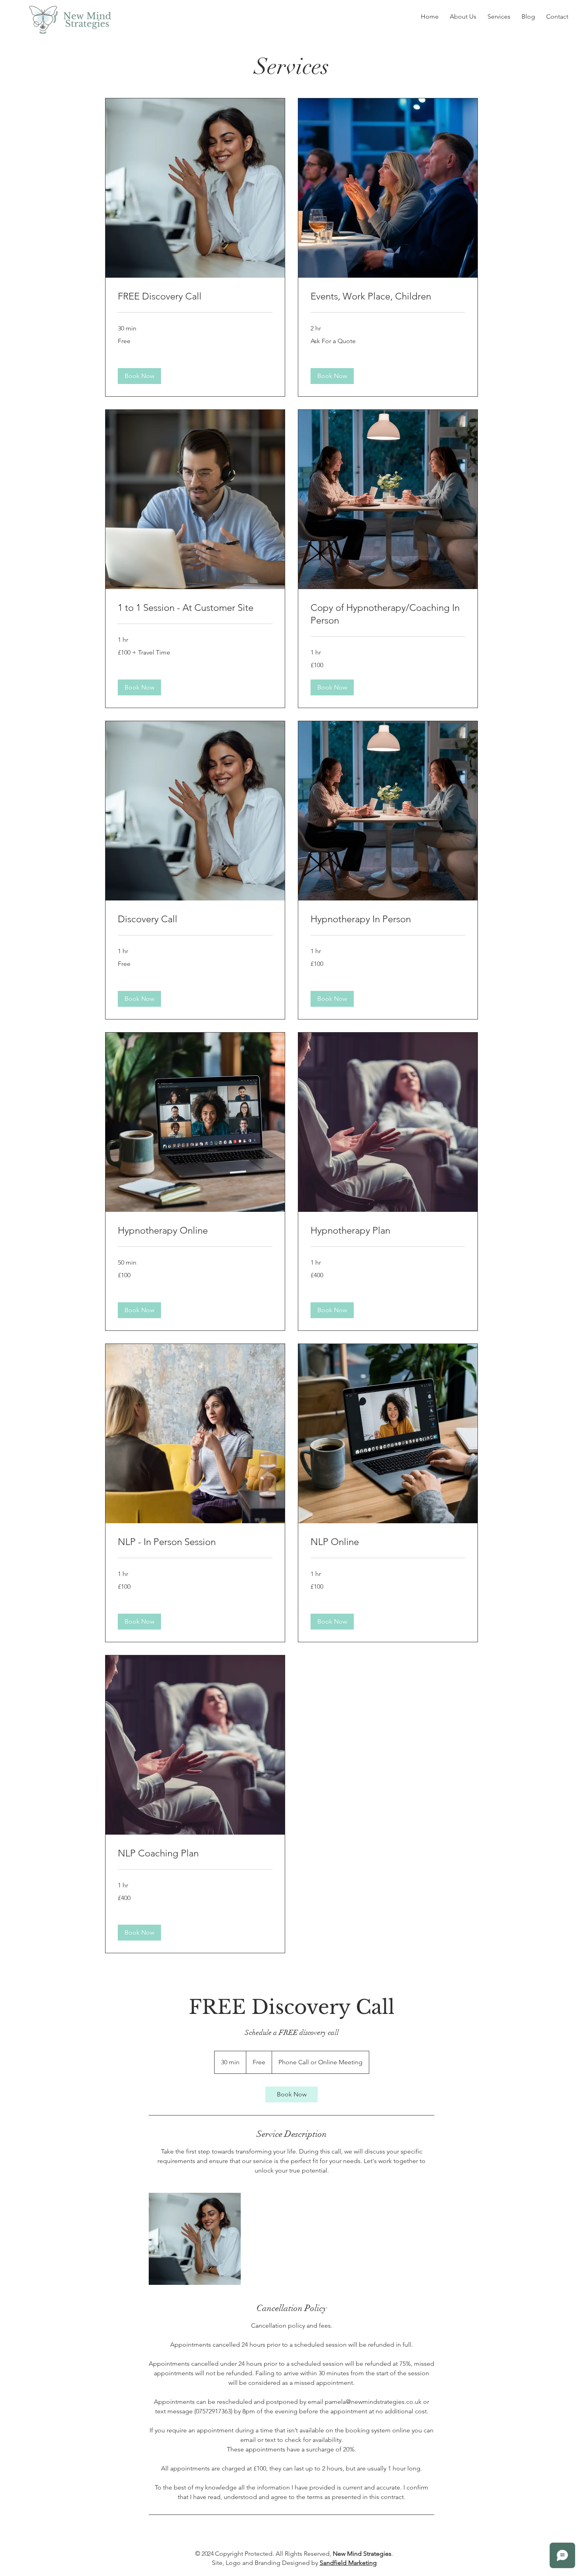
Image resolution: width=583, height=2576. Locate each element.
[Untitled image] (195, 2239)
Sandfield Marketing (348, 2563)
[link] (195, 296)
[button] (139, 376)
